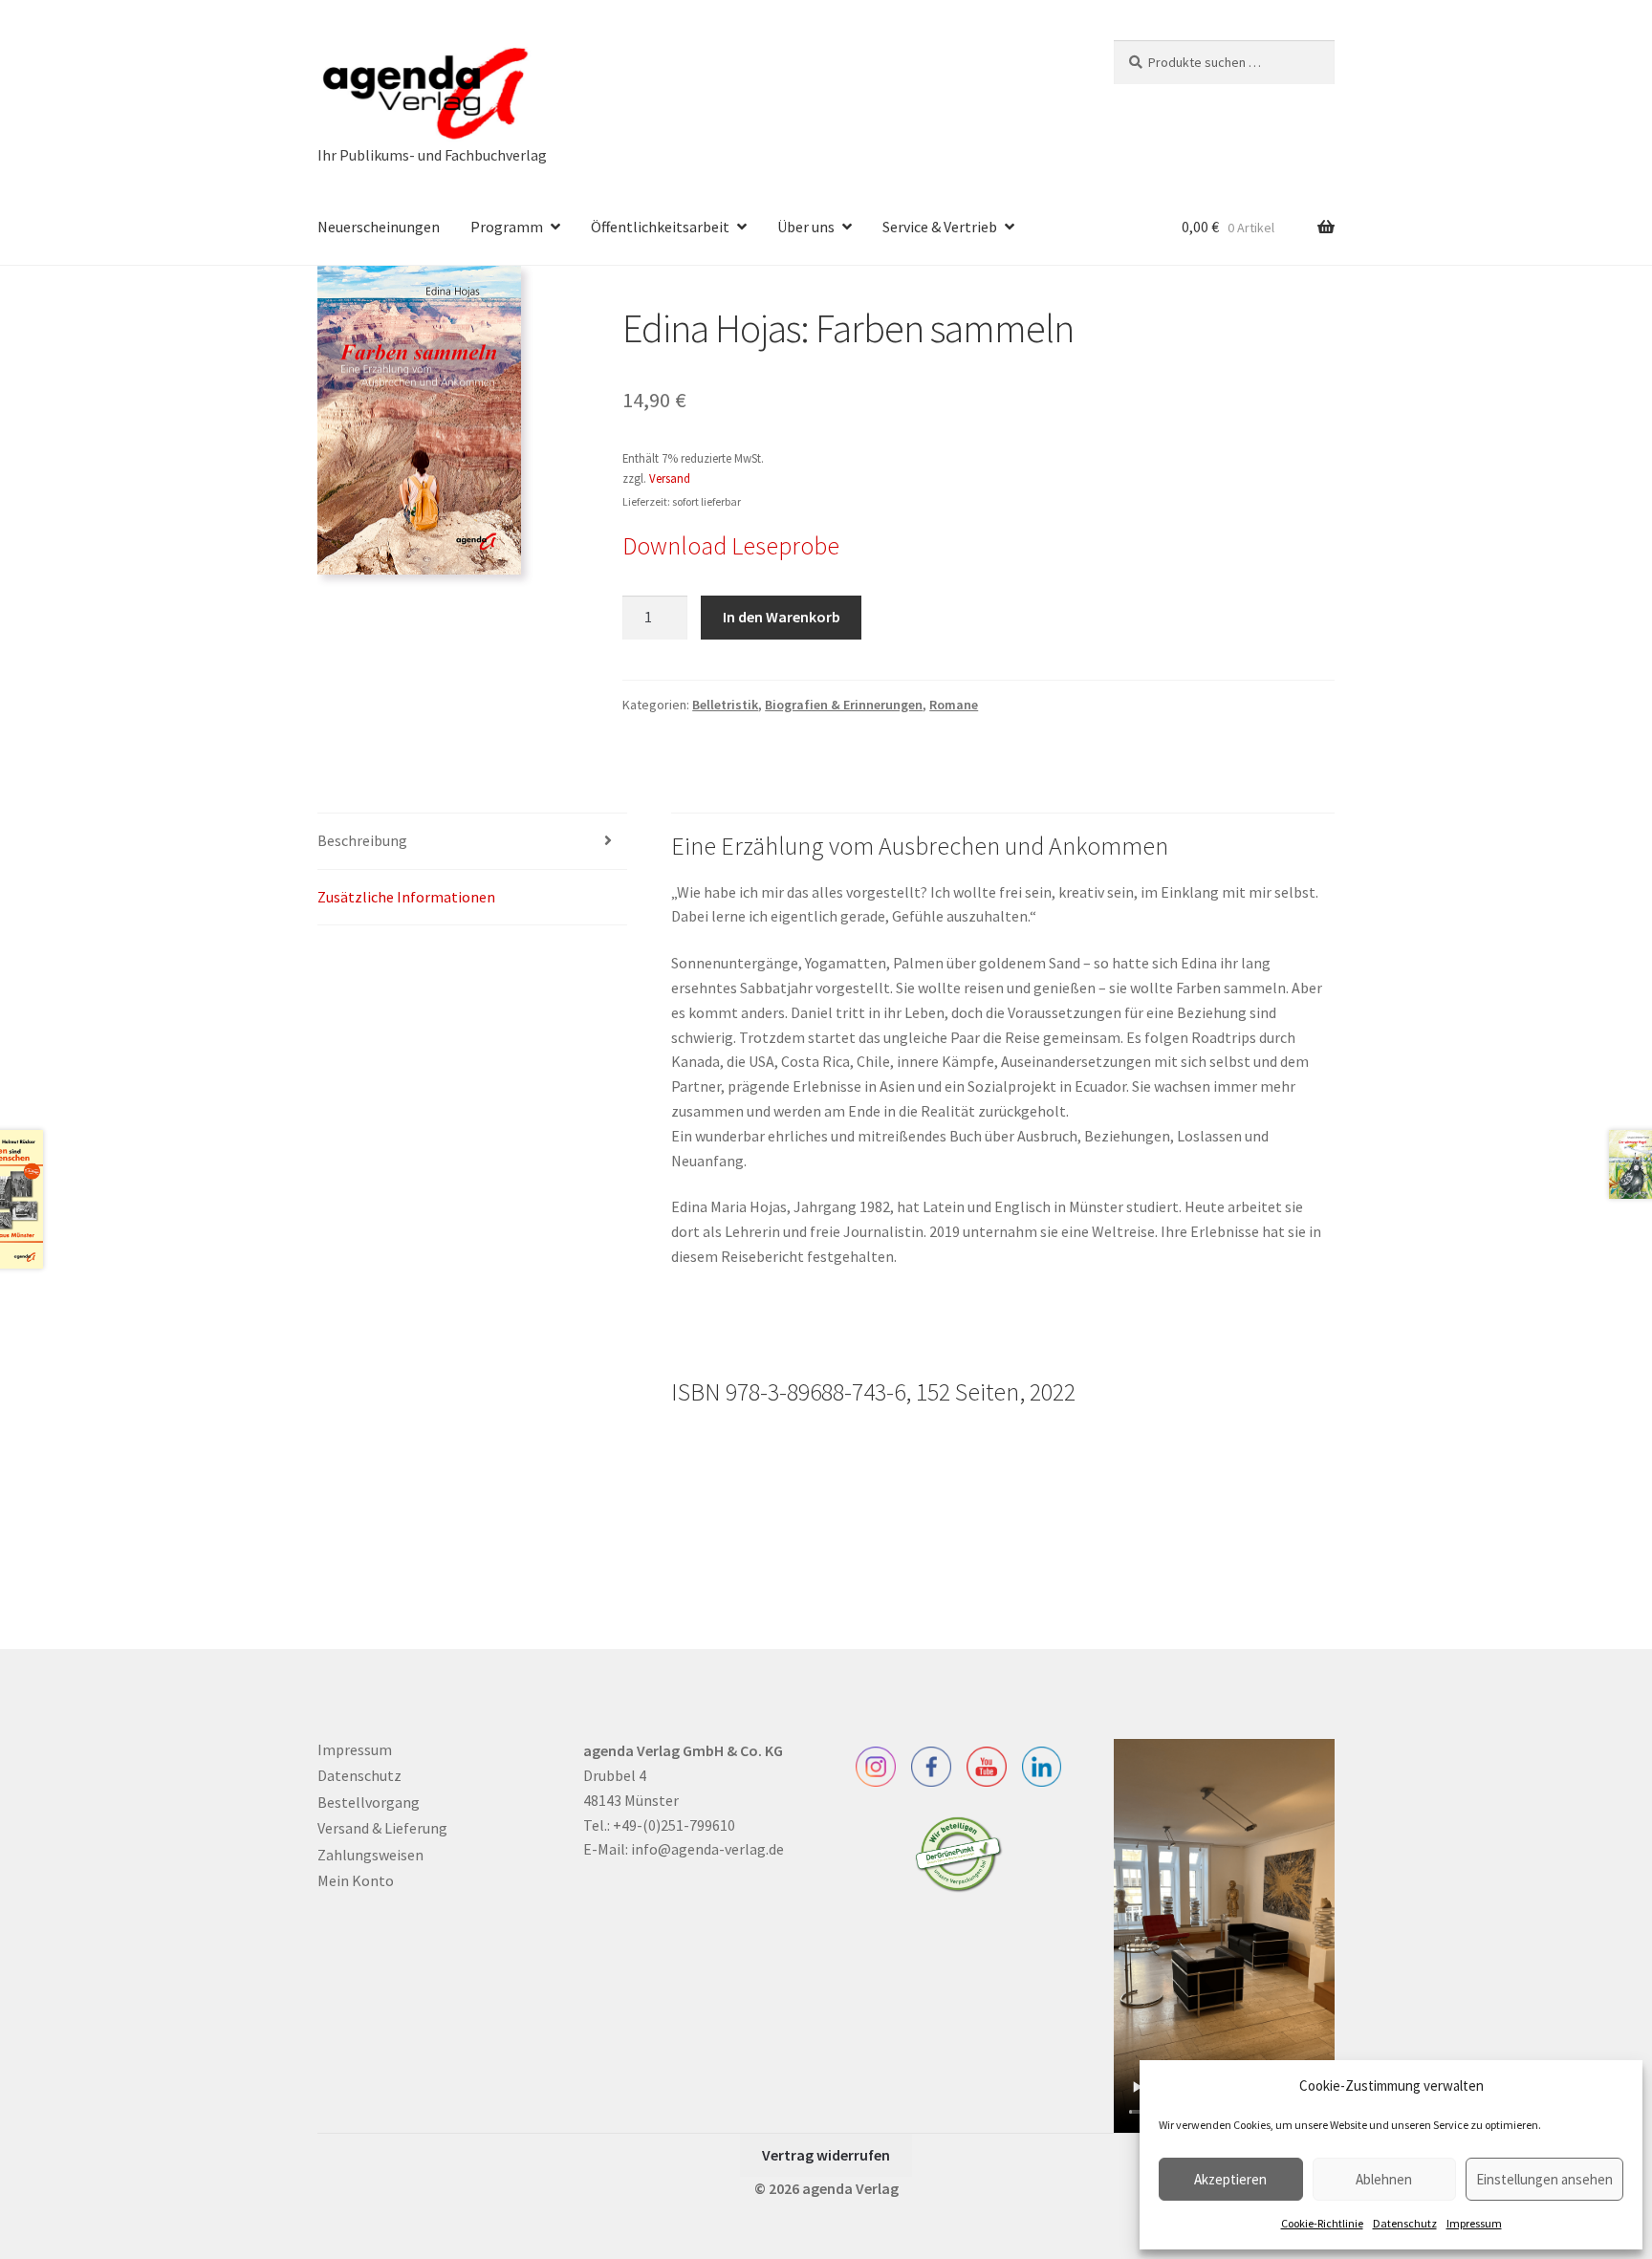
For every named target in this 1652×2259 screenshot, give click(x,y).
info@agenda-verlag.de (707, 1849)
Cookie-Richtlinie (1322, 2223)
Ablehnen (1384, 2179)
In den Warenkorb (782, 617)
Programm (507, 227)
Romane (954, 705)
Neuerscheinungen (379, 227)
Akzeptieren (1230, 2179)
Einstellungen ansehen (1544, 2179)
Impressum (1474, 2223)
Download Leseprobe (731, 546)
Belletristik (725, 705)
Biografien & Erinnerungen (844, 705)
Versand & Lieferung (382, 1828)
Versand (670, 478)
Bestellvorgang (369, 1802)
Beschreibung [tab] (362, 840)
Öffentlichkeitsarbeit (660, 227)
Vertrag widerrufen (826, 2155)
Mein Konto (356, 1880)
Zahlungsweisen (370, 1855)
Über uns (806, 227)
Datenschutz (1405, 2223)
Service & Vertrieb (940, 227)
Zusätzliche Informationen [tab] (406, 897)
